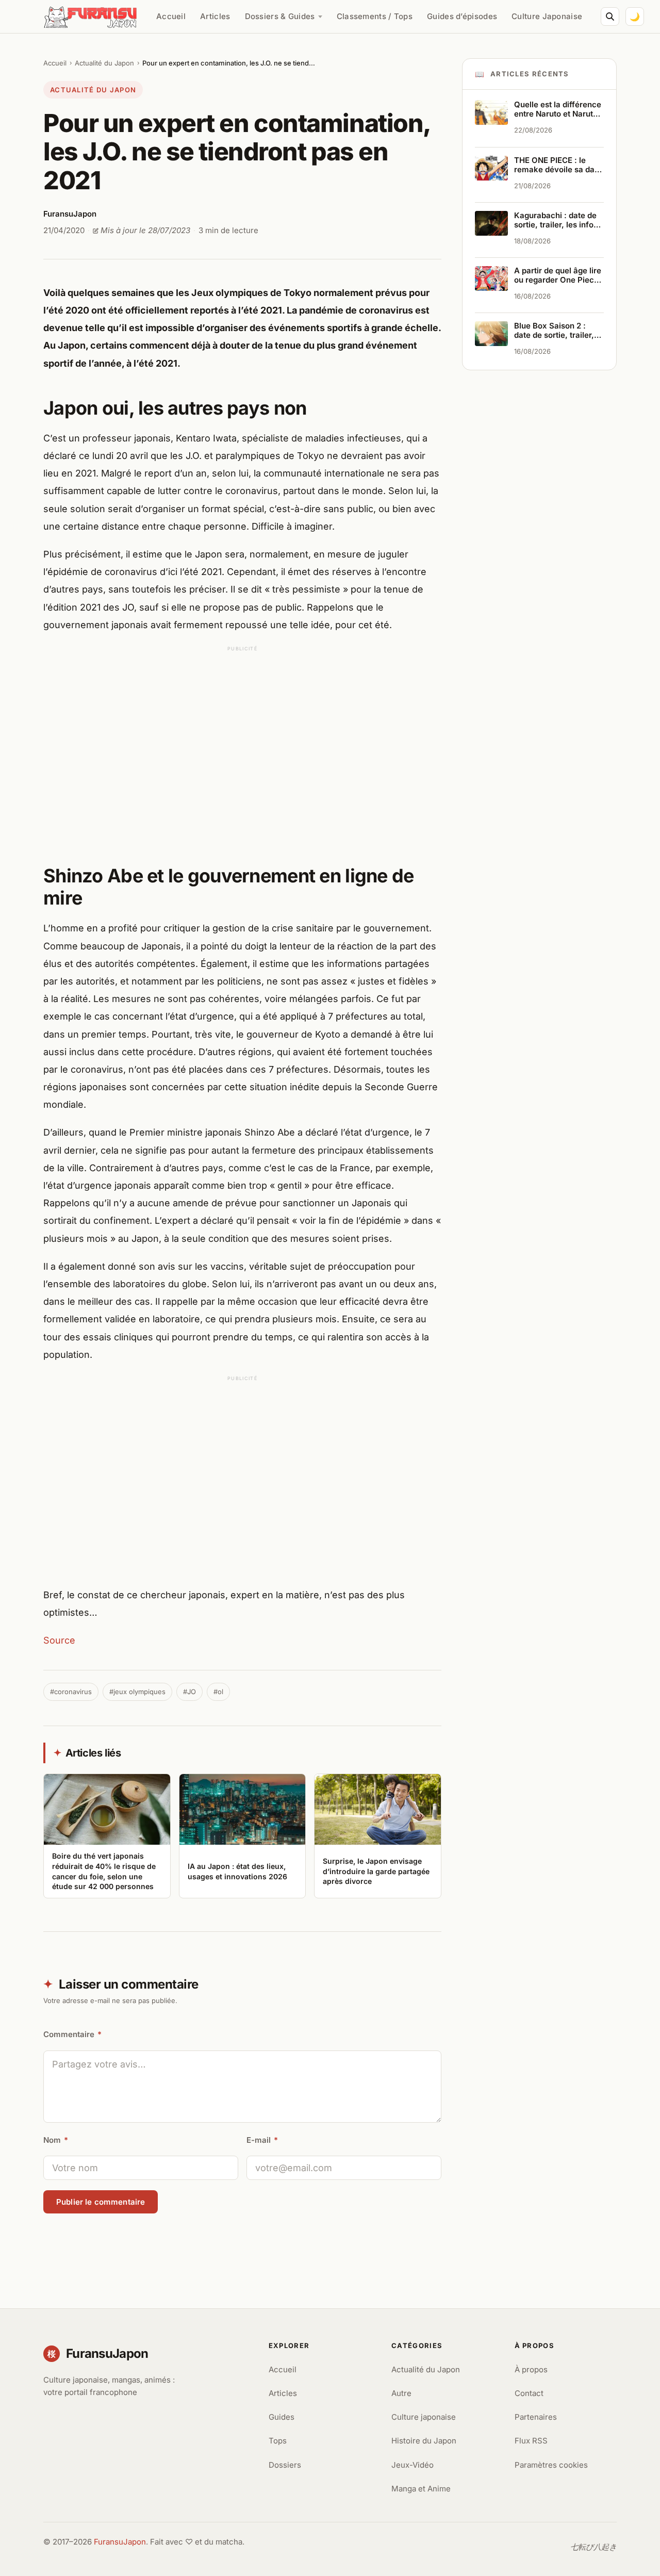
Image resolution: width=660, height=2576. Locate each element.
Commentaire (72, 2034)
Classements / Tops (375, 16)
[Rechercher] (610, 17)
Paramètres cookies (551, 2465)
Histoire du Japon (424, 2441)
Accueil (171, 16)
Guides (282, 2417)
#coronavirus (71, 1692)
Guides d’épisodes (462, 16)
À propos (531, 2369)
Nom (56, 2140)
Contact (529, 2393)
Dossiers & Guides (280, 16)
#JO (189, 1692)
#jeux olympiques (137, 1692)
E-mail (262, 2140)
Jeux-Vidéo (412, 2465)
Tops (278, 2441)
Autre (401, 2393)
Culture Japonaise (547, 16)
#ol (218, 1692)
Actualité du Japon (104, 63)
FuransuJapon (120, 2542)
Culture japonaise (424, 2417)
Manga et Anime (421, 2489)
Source (59, 1640)
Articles (215, 16)
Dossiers (285, 2465)
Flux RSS (531, 2441)
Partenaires (536, 2417)
